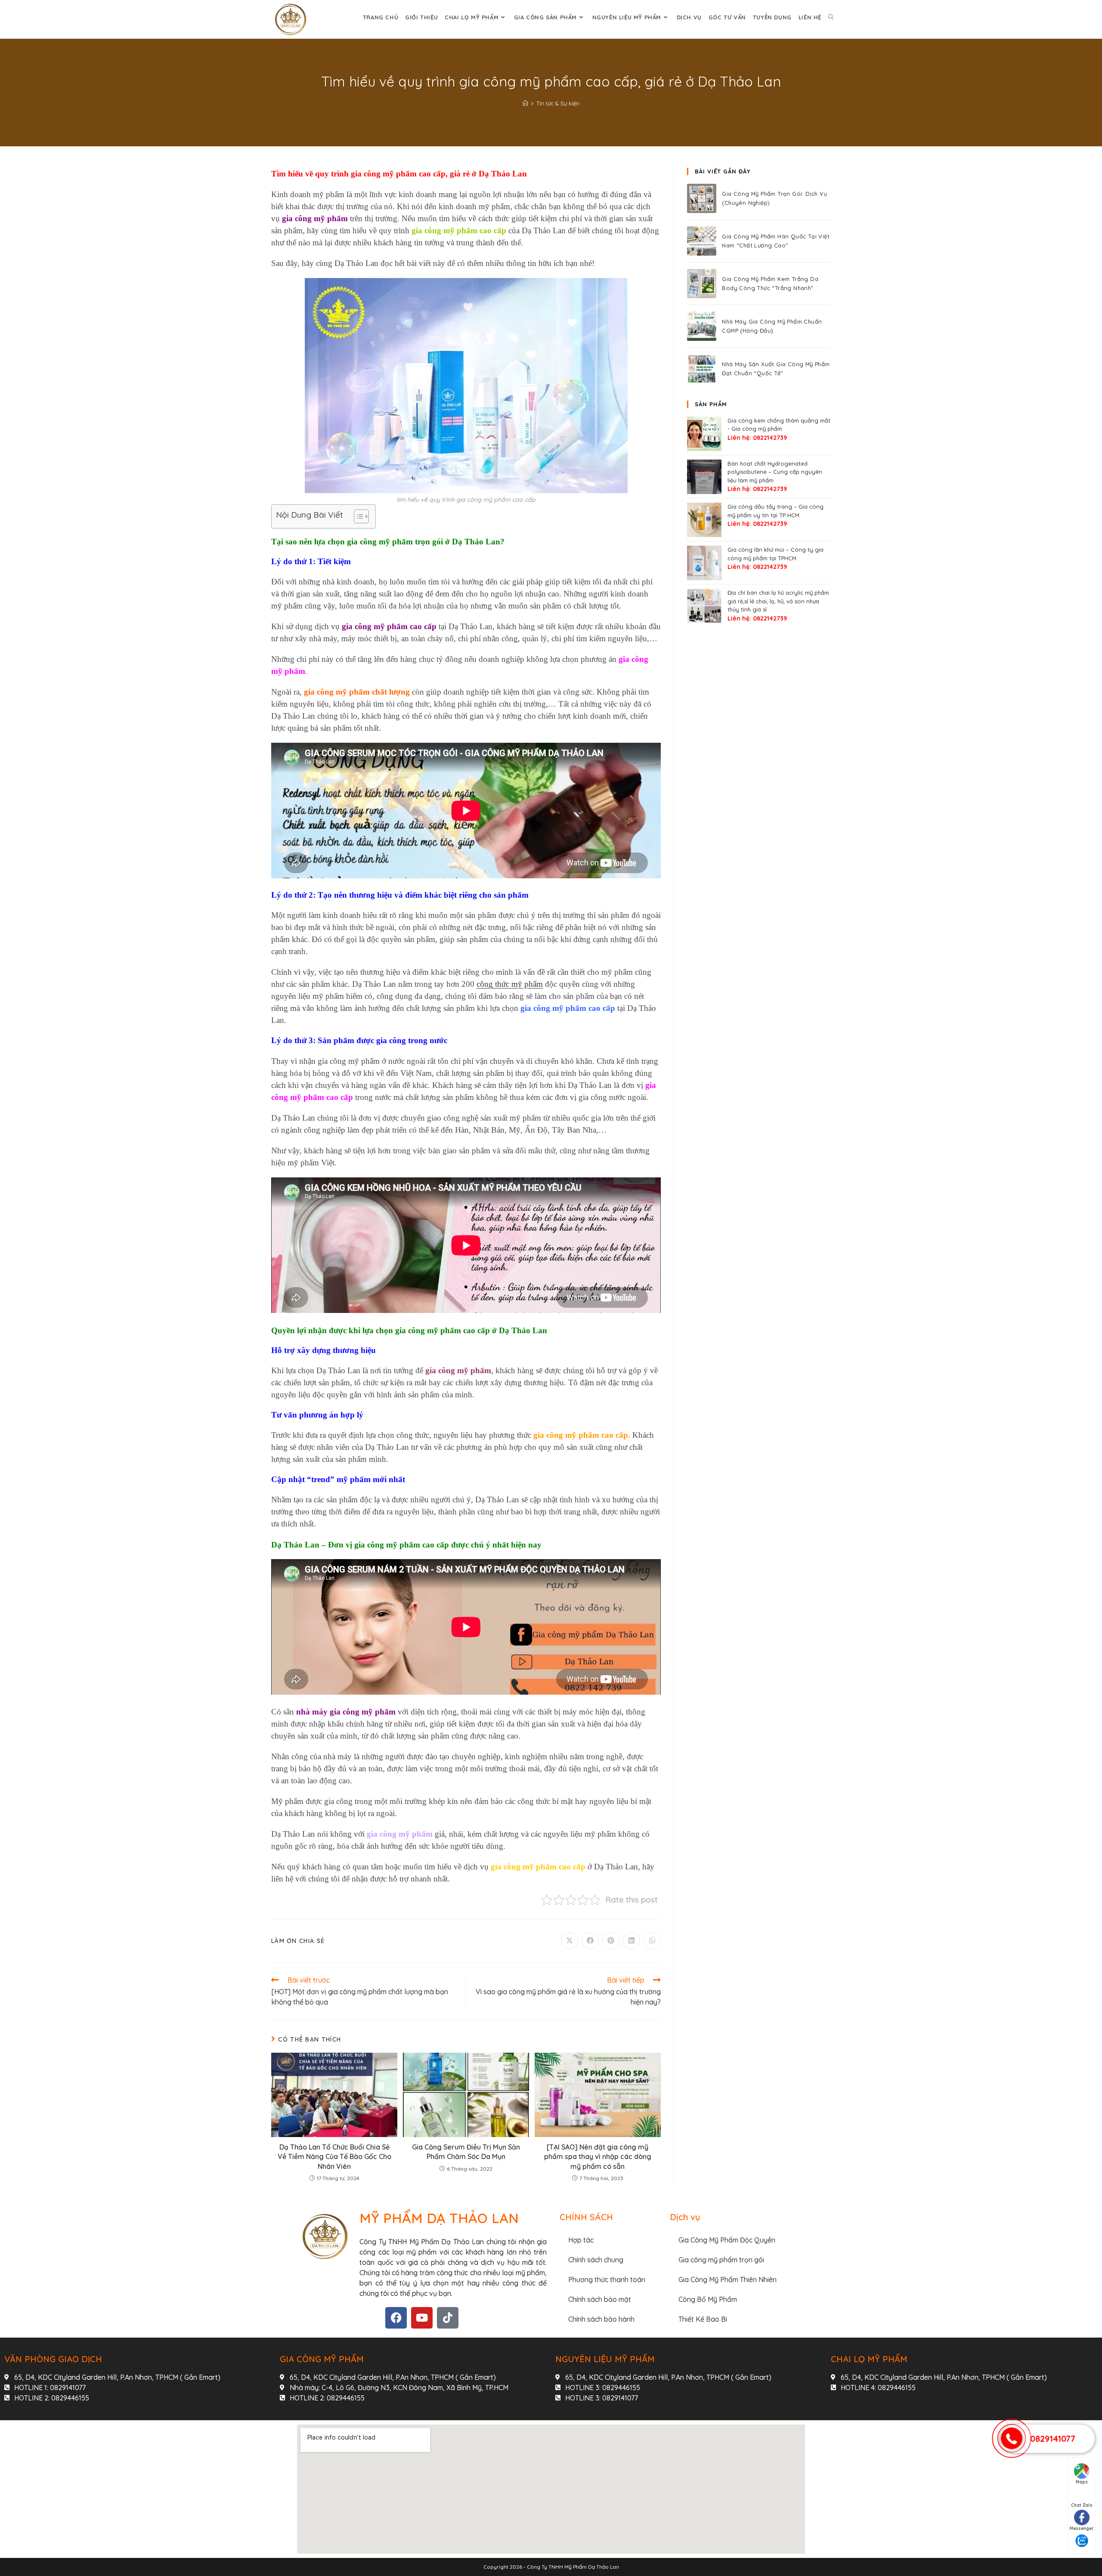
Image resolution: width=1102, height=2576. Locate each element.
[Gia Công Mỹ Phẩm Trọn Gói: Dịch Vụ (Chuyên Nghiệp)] (702, 198)
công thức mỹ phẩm (510, 984)
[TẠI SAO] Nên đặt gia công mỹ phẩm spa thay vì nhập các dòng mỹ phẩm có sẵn (598, 2157)
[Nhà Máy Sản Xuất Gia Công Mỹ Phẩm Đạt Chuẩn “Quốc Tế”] (702, 369)
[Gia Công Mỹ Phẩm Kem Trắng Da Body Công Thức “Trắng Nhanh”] (702, 284)
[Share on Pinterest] (611, 1941)
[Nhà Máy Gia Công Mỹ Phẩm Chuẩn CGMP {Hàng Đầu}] (702, 326)
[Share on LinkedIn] (631, 1941)
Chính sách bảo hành (601, 2319)
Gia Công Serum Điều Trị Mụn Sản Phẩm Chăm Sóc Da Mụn (466, 2152)
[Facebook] (396, 2318)
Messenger (1082, 2528)
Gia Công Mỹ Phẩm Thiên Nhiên (727, 2279)
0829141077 (1053, 2439)
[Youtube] (422, 2318)
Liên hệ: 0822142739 (757, 438)
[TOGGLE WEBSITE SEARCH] (831, 17)
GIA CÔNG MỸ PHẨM (322, 2359)
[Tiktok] (448, 2318)
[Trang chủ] (525, 103)
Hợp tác (581, 2240)
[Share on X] (570, 1941)
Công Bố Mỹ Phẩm (708, 2299)
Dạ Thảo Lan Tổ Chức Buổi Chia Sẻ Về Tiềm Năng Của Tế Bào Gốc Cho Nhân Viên (334, 2157)
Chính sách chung (596, 2260)
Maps (1082, 2482)
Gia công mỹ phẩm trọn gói (721, 2260)
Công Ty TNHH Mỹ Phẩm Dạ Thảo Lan (573, 2567)
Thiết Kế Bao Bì (703, 2319)
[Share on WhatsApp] (652, 1941)
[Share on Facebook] (590, 1941)
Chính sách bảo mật (600, 2299)
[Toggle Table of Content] (357, 516)
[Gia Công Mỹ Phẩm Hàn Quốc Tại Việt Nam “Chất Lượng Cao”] (702, 241)
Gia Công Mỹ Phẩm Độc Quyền (727, 2240)
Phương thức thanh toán (607, 2279)
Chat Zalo (1082, 2505)
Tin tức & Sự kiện (558, 103)
